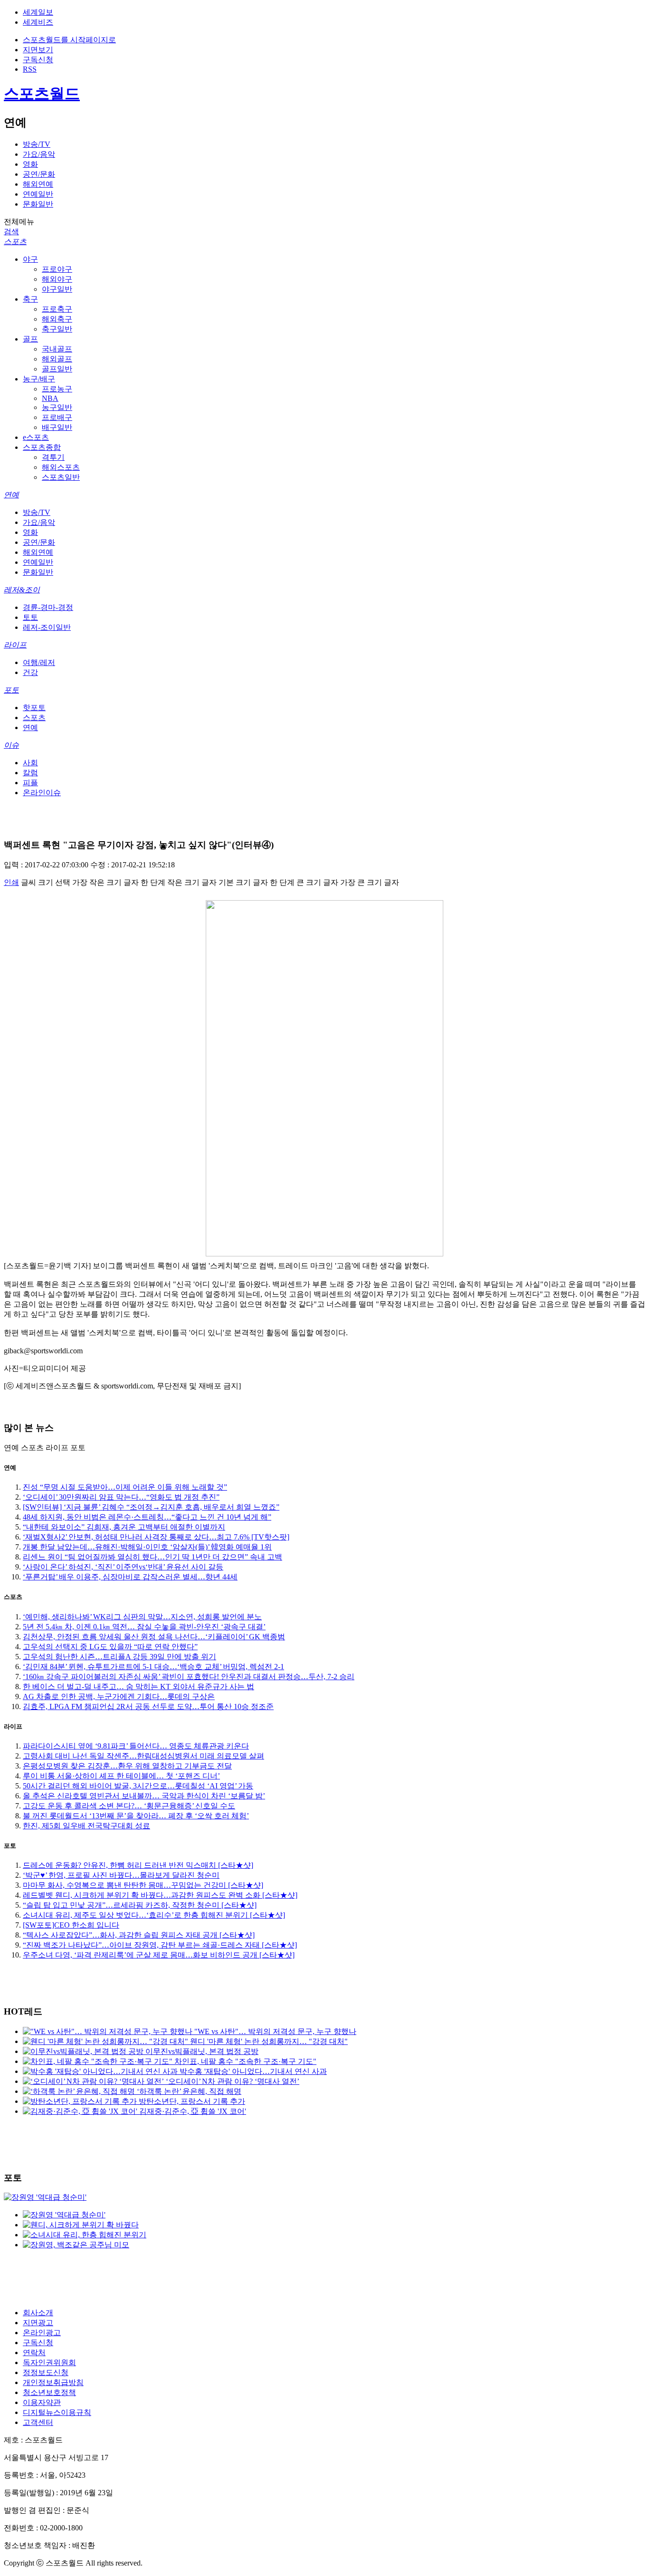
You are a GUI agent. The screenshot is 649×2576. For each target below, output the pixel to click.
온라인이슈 (42, 793)
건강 (30, 672)
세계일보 (38, 12)
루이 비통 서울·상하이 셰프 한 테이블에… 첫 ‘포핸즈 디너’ (121, 1776)
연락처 (34, 2353)
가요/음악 (39, 154)
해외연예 (38, 184)
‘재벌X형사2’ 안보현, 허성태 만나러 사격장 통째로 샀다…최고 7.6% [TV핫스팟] (156, 1537)
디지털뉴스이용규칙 (57, 2412)
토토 (30, 617)
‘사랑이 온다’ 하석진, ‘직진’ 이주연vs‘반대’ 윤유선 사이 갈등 (123, 1567)
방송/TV (37, 144)
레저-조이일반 (47, 627)
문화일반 (38, 204)
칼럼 (30, 773)
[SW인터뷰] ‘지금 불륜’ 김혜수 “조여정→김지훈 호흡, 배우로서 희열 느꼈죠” (151, 1507)
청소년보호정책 (49, 2392)
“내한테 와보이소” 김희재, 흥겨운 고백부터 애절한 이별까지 (124, 1527)
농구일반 (57, 407)
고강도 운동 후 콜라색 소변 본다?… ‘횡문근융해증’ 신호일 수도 (129, 1806)
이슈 (11, 745)
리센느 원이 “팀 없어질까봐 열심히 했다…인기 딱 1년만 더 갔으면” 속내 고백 (153, 1557)
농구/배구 (39, 379)
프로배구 (57, 417)
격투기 (53, 457)
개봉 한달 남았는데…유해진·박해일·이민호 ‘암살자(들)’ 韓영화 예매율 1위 (147, 1547)
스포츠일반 (61, 477)
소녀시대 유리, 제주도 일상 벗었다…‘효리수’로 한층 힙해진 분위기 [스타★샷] (154, 1915)
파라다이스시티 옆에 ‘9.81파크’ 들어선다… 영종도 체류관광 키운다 (136, 1746)
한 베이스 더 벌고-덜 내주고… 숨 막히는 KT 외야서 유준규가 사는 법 (138, 1687)
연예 (11, 495)
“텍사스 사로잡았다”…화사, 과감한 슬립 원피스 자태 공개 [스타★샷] (139, 1935)
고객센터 (38, 2422)
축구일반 (57, 329)
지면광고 (38, 2323)
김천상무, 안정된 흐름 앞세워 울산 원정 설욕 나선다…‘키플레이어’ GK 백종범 (154, 1637)
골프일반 (57, 369)
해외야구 (57, 279)
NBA (50, 398)
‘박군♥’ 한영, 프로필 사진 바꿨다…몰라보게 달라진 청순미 (121, 1875)
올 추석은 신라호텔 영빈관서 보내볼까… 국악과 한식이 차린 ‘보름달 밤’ (144, 1796)
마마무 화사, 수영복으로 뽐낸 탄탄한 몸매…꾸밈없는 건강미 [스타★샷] (143, 1885)
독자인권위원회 (49, 2362)
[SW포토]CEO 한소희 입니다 (71, 1925)
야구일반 (57, 289)
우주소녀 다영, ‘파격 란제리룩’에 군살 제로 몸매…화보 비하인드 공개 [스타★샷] (159, 1955)
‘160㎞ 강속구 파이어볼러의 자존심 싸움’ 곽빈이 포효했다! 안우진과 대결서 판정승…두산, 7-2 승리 (189, 1677)
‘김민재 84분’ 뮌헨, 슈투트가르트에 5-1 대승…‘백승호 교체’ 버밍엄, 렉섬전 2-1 (153, 1667)
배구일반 (57, 427)
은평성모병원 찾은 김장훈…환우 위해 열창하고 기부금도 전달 (127, 1766)
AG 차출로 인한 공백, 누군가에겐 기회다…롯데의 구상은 (119, 1697)
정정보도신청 (46, 2372)
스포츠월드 (42, 94)
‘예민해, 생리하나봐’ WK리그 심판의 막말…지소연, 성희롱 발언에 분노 (142, 1617)
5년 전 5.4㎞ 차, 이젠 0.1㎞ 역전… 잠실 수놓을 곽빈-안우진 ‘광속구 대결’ (144, 1627)
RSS (30, 69)
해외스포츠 (61, 467)
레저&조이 (22, 590)
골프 (30, 339)
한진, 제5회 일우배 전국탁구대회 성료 (86, 1826)
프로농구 (57, 389)
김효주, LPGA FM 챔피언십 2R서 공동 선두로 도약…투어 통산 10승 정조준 (148, 1706)
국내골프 (57, 349)
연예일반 (38, 194)
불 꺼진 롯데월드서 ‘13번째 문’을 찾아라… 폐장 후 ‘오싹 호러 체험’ (136, 1816)
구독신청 (38, 60)
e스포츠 (36, 437)
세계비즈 (38, 22)
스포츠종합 (42, 447)
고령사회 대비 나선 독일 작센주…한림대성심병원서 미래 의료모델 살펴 (143, 1756)
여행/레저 (39, 662)
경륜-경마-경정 (48, 607)
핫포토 (34, 708)
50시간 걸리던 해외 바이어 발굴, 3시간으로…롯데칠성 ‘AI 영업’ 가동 (138, 1786)
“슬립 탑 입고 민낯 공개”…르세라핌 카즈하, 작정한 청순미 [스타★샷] (140, 1905)
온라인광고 (42, 2333)
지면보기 (38, 50)
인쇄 (11, 882)
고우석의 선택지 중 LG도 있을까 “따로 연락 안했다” (110, 1647)
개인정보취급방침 (53, 2382)
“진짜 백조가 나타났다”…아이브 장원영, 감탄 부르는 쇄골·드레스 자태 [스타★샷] (160, 1945)
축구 (30, 299)
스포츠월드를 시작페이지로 (69, 40)
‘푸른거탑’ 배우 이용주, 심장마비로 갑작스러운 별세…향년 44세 (130, 1577)
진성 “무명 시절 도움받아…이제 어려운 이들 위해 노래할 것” (125, 1487)
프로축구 (57, 309)
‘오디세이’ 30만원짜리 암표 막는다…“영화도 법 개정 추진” (121, 1497)
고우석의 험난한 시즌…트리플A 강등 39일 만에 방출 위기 (119, 1657)
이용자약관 (42, 2402)
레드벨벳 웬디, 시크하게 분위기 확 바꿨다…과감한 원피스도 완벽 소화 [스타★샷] (160, 1895)
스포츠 (15, 242)
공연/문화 (39, 174)
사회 (30, 763)
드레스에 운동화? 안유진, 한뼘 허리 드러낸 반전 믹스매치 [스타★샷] (138, 1865)
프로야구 (57, 269)
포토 (11, 690)
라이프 (15, 645)
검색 (11, 232)
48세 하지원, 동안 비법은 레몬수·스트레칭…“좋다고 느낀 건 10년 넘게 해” (147, 1517)
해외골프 (57, 359)
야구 (30, 259)
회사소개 (38, 2313)
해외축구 (57, 319)
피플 (30, 783)
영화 (30, 164)
